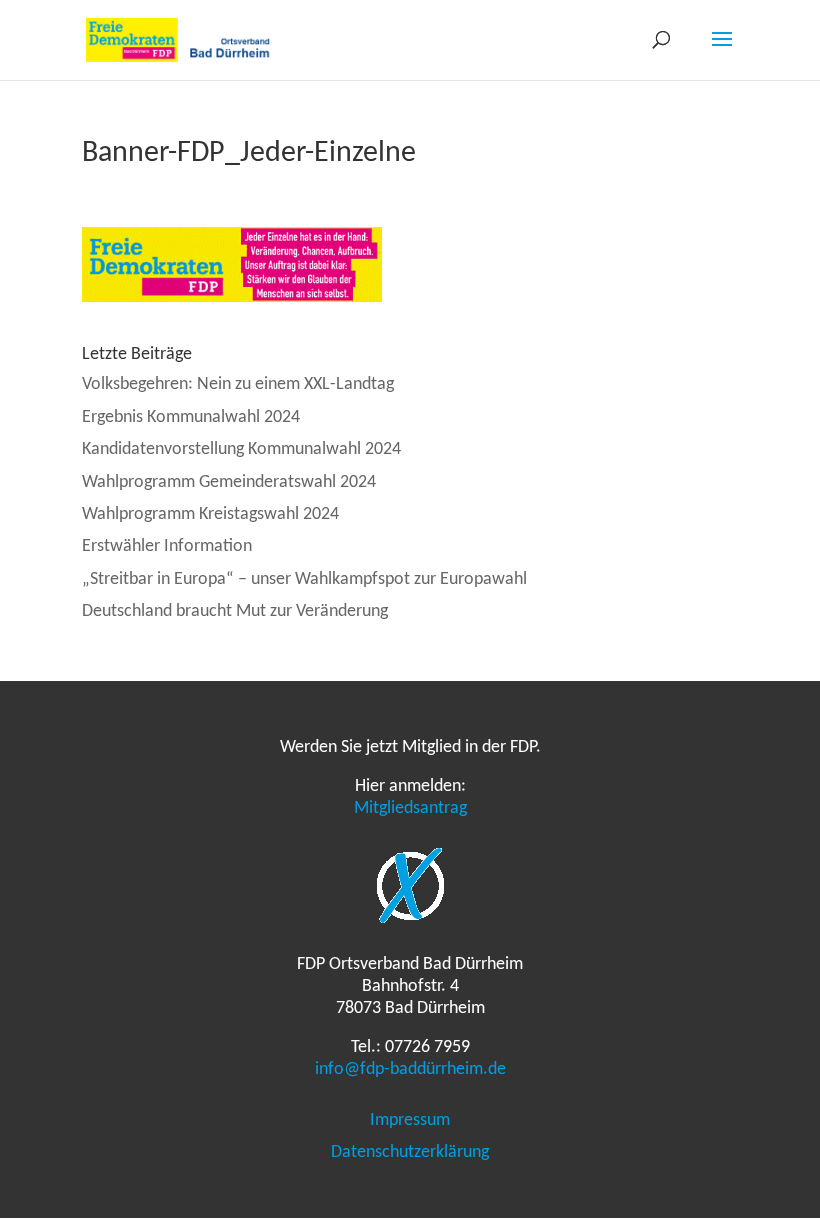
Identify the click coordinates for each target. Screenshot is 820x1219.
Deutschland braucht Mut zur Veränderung (235, 610)
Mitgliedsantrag (410, 807)
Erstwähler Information (167, 545)
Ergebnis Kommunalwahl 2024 (191, 416)
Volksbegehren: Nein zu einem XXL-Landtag (238, 383)
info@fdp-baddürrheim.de (410, 1068)
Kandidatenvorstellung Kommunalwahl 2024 (241, 448)
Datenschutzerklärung (410, 1151)
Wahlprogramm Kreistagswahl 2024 (210, 513)
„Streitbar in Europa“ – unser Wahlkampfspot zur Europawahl (304, 578)
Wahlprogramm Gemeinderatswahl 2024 (229, 481)
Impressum (410, 1119)
